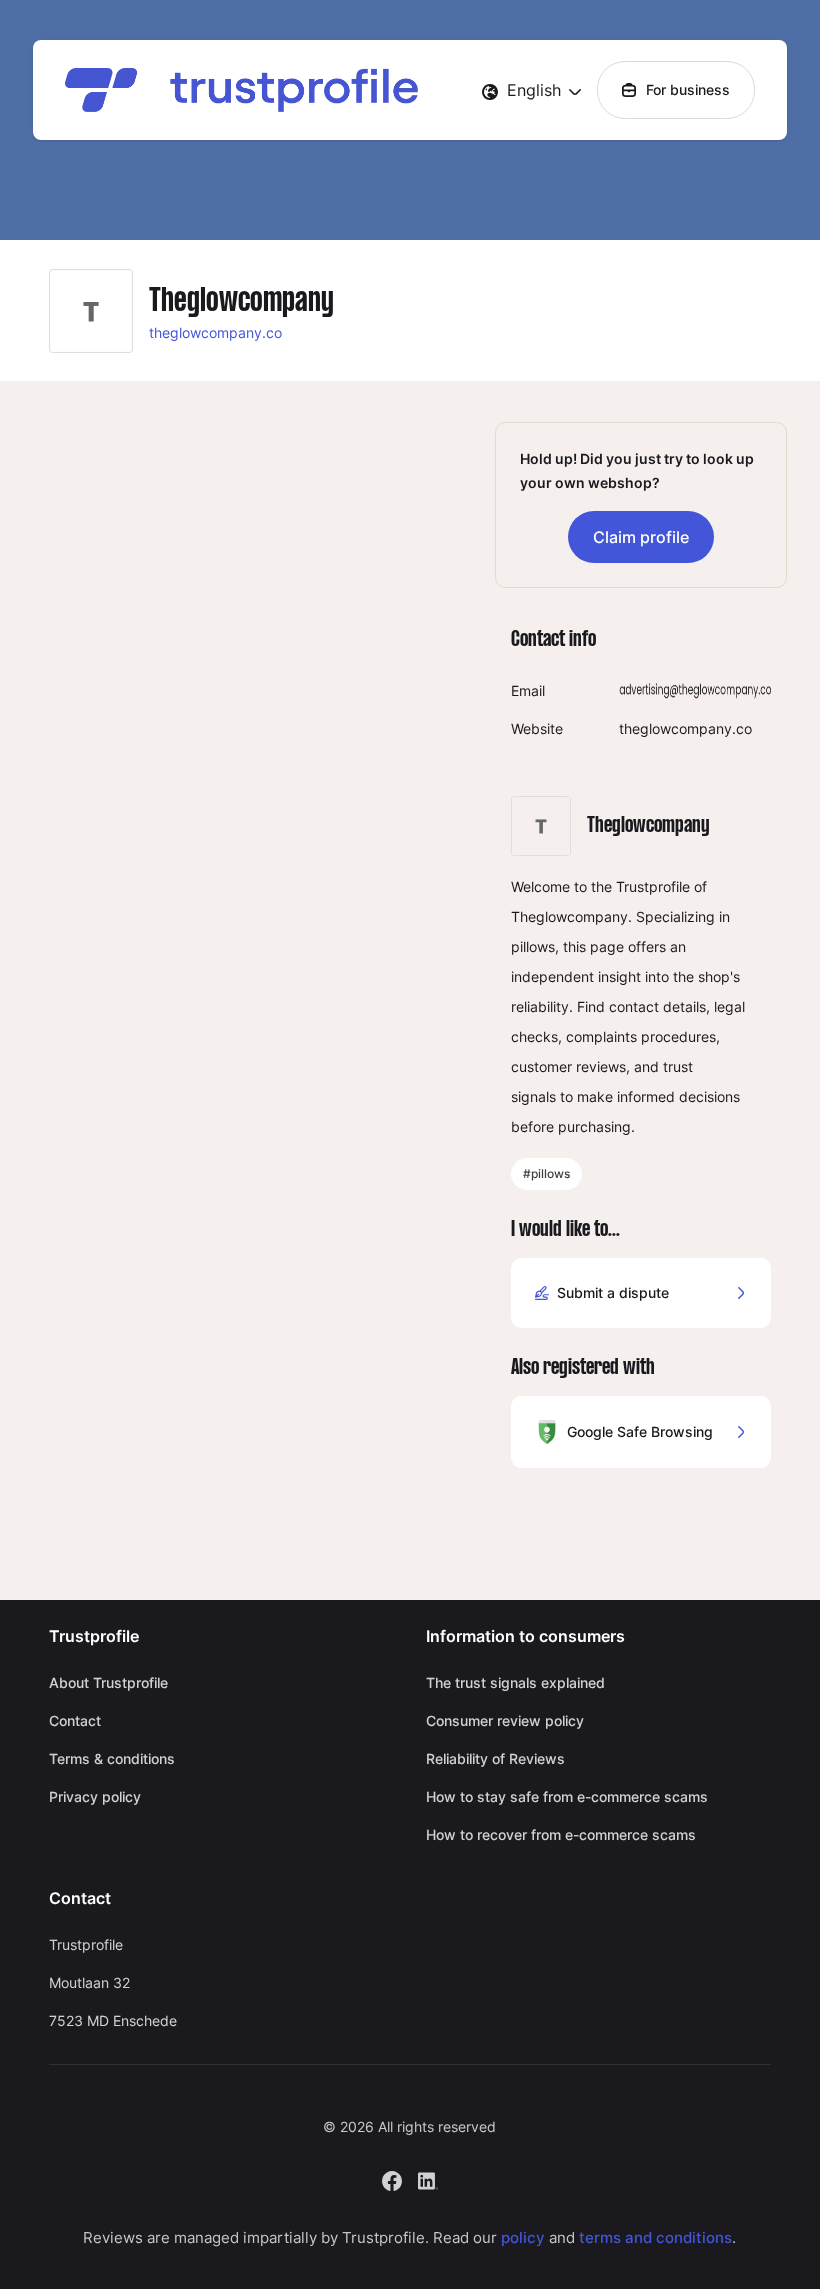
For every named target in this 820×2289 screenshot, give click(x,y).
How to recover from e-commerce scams (561, 1834)
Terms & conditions (112, 1758)
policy (523, 2237)
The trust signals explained (515, 1682)
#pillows (546, 1173)
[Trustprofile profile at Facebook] (392, 2178)
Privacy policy (95, 1796)
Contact (75, 1720)
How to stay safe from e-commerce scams (567, 1796)
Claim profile (641, 537)
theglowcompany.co (215, 332)
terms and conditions (655, 2237)
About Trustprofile (108, 1682)
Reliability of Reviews (495, 1758)
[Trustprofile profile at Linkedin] (428, 2178)
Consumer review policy (505, 1720)
